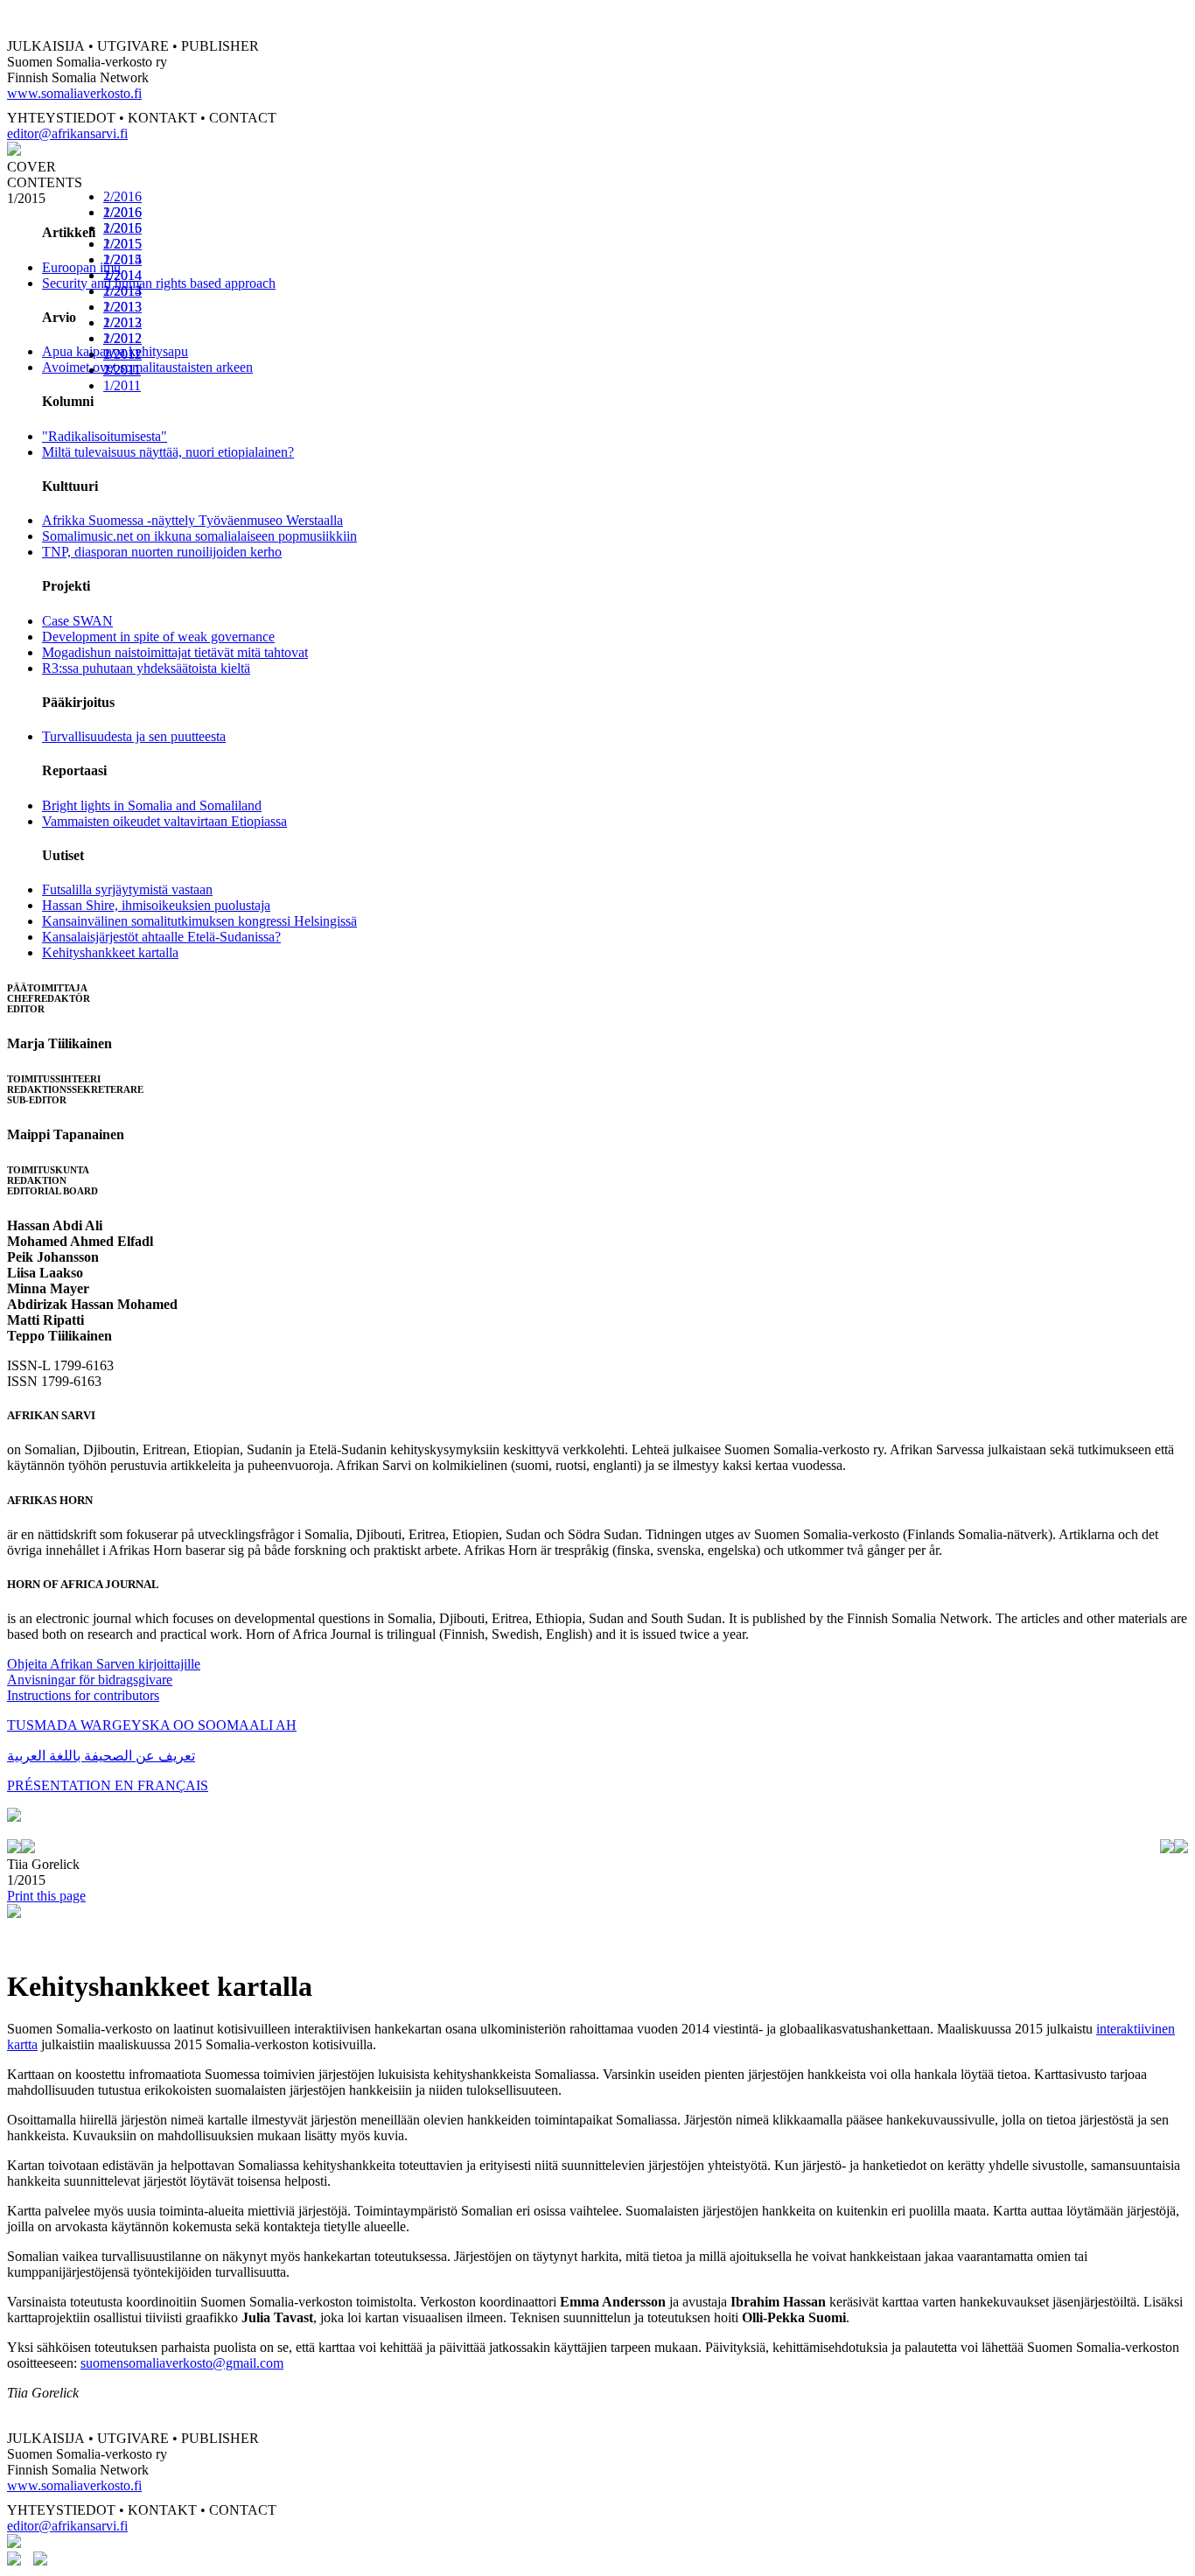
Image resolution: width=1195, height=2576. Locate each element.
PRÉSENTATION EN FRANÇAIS (108, 1785)
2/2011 (122, 370)
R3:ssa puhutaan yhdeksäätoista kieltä (146, 668)
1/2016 (122, 228)
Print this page (46, 1896)
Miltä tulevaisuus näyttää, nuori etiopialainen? (168, 452)
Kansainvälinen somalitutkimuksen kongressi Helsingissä (199, 921)
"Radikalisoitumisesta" (105, 436)
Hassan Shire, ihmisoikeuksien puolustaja (156, 905)
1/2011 (122, 385)
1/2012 (122, 354)
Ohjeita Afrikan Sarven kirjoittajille (104, 1664)
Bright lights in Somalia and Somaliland (152, 805)
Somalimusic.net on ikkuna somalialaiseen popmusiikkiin (199, 536)
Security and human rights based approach (159, 283)
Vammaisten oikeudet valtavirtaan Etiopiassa (164, 821)
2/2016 (122, 196)
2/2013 (122, 307)
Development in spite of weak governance (158, 637)
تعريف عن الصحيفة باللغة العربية (101, 1756)
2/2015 (122, 244)
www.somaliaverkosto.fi (74, 93)
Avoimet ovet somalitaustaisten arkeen (147, 367)
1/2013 (122, 322)
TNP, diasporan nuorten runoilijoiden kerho (162, 552)
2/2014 (122, 275)
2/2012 (122, 338)
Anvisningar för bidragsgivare (90, 1680)
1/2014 (122, 291)
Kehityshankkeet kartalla (110, 952)
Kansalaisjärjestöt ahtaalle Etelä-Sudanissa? (161, 937)
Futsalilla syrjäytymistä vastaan (127, 889)
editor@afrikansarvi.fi (67, 133)
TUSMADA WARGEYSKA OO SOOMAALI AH (152, 1725)
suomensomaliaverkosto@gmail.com (182, 2363)
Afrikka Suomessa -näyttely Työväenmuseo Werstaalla (192, 520)
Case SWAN (77, 621)
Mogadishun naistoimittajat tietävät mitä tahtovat (175, 652)
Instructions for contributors (83, 1695)
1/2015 (122, 259)
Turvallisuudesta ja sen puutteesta (134, 736)
